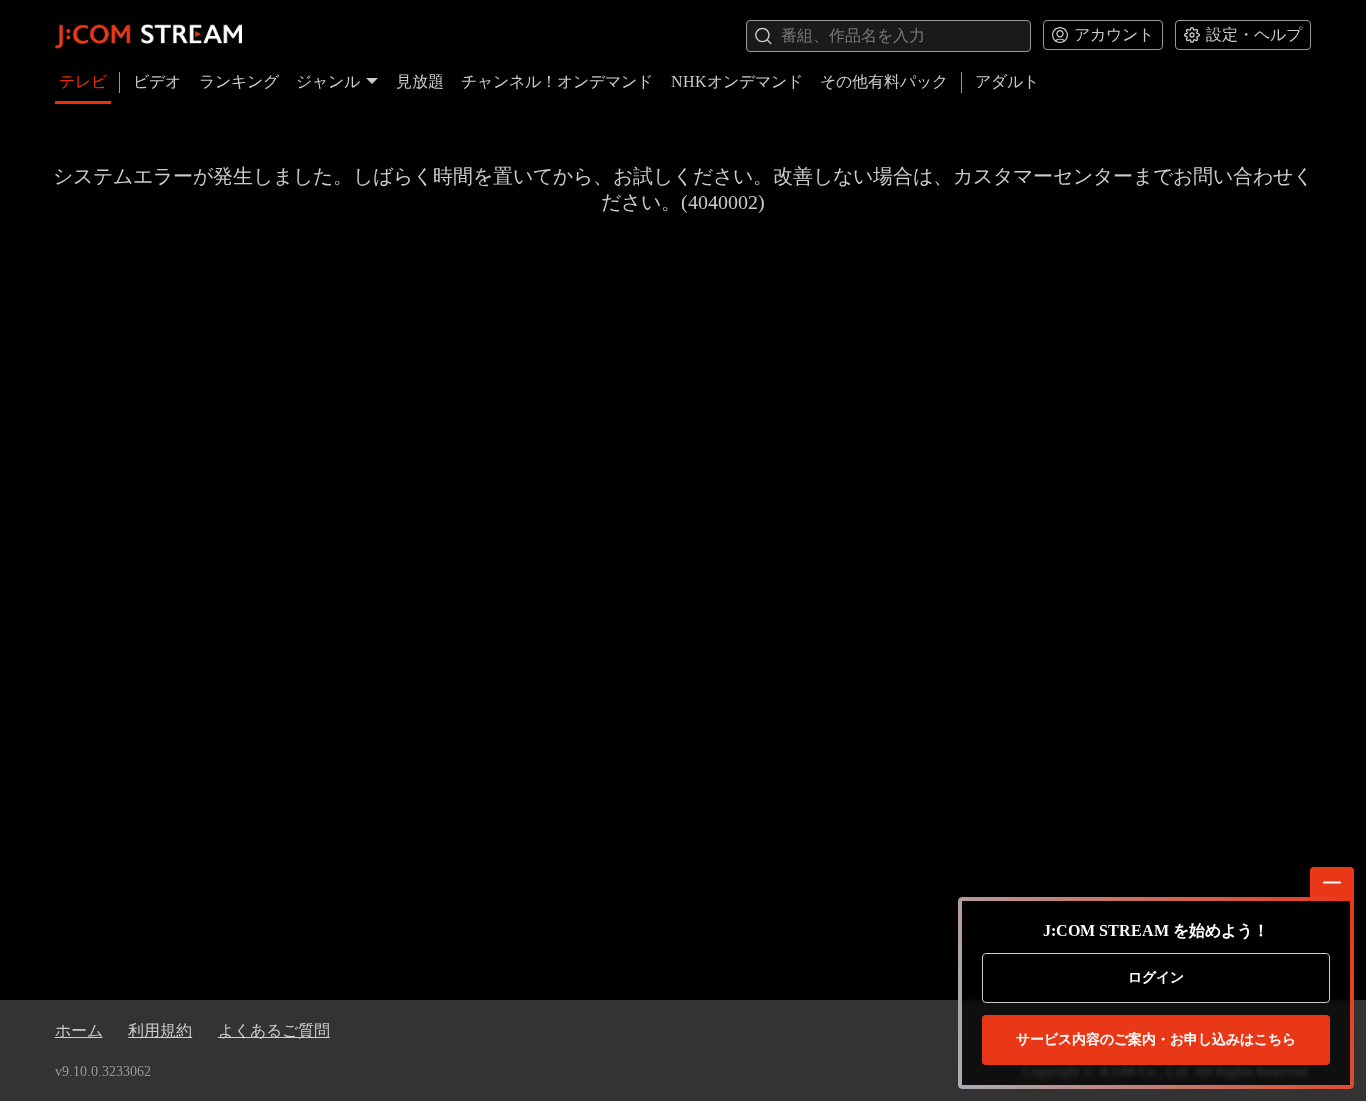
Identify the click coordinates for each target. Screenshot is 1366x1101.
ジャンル (328, 81)
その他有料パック (884, 81)
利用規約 (160, 1030)
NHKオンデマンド (737, 81)
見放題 (420, 81)
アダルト (1007, 81)
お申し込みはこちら (1156, 1039)
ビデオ (157, 81)
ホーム (79, 1030)
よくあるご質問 (274, 1030)
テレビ (83, 81)
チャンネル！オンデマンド (557, 81)
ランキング (239, 81)
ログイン (1156, 977)
